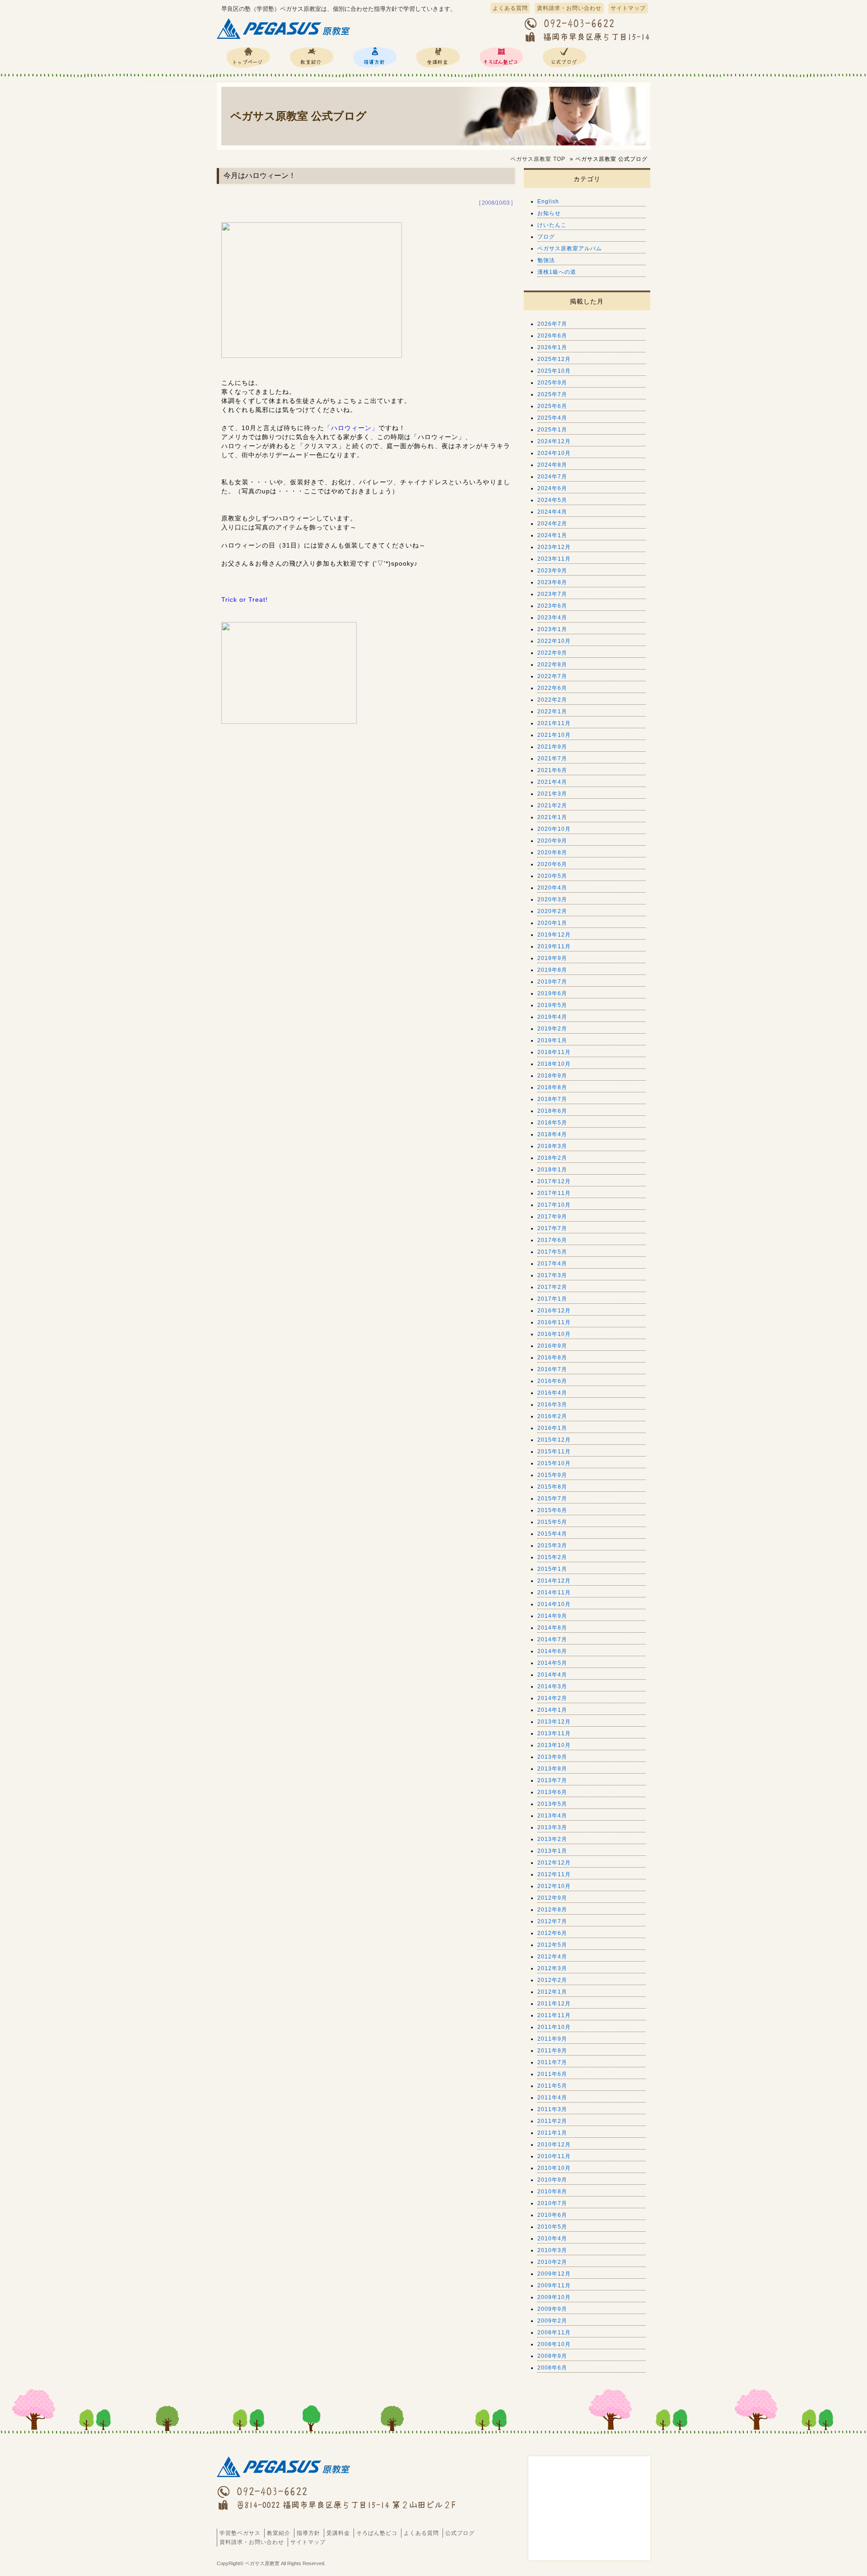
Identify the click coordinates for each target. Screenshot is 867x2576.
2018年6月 (552, 1111)
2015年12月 (554, 1440)
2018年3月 (552, 1146)
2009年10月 (554, 2297)
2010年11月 (554, 2156)
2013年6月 (552, 1792)
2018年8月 (552, 1087)
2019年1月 (552, 1040)
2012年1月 (552, 1992)
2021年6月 (552, 770)
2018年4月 (552, 1134)
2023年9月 (552, 571)
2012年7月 (552, 1921)
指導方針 (375, 57)
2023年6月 (552, 606)
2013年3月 (552, 1827)
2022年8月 (552, 665)
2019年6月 (552, 993)
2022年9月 (552, 653)
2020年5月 (552, 876)
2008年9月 (552, 2356)
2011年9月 (552, 2039)
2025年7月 (552, 394)
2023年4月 (552, 618)
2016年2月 (552, 1416)
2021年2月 (552, 806)
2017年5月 (552, 1252)
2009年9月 (552, 2309)
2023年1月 (552, 629)
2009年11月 (554, 2286)
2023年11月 (554, 559)
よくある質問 (510, 8)
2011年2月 (552, 2121)
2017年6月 (552, 1240)
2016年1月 (552, 1428)
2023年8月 (552, 582)
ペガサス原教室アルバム (570, 248)
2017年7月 (552, 1228)
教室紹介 (312, 57)
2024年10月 (554, 453)
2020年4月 (552, 888)
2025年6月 (552, 406)
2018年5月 (552, 1123)
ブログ (546, 237)
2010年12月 (554, 2145)
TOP (538, 159)
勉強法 (546, 260)
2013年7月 (552, 1780)
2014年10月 (554, 1604)
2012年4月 (552, 1957)
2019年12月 (554, 935)
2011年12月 (554, 2004)
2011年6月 (552, 2074)
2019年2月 (552, 1029)
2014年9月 (552, 1616)
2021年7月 (552, 759)
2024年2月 (552, 524)
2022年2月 (552, 700)
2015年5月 (552, 1522)
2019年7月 (552, 982)
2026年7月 (552, 324)
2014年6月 (552, 1651)
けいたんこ (552, 225)
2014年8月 (552, 1628)
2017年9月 (552, 1217)
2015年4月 (552, 1534)
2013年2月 (552, 1839)
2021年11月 (554, 723)
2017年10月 (554, 1205)
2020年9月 (552, 841)
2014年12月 (554, 1581)
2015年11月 (554, 1452)
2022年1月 (552, 712)
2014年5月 (552, 1663)
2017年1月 (552, 1299)
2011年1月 (552, 2133)
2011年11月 (554, 2015)
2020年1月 (552, 923)
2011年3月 (552, 2109)
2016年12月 (554, 1311)
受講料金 (438, 57)
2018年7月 (552, 1099)
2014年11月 (554, 1592)
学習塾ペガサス (248, 57)
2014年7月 (552, 1639)
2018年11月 (554, 1052)
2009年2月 (552, 2321)
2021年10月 (554, 735)
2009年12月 (554, 2274)
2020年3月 (552, 899)
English (548, 201)
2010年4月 (552, 2239)
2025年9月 (552, 383)
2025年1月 (552, 430)
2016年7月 (552, 1369)
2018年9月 (552, 1076)
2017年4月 (552, 1264)
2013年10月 (554, 1745)
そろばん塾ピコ (501, 57)
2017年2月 (552, 1287)
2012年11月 (554, 1874)
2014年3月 (552, 1686)
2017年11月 (554, 1193)
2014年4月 (552, 1675)
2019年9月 (552, 958)
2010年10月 (554, 2168)
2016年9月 (552, 1346)
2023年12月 (554, 547)
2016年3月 (552, 1405)
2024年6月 (552, 488)
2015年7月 (552, 1499)
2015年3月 (552, 1546)
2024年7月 (552, 477)
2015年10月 (554, 1463)
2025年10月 (554, 371)
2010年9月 (552, 2180)
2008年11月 (554, 2332)
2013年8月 (552, 1769)
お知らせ (549, 213)
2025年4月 (552, 418)
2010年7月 (552, 2203)
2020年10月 (554, 829)
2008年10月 (554, 2344)
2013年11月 (554, 1733)
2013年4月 (552, 1816)
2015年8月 (552, 1487)
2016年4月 (552, 1393)
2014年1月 (552, 1710)
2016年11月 (554, 1322)
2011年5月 (552, 2086)
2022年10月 (554, 641)
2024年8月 (552, 465)
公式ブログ (564, 57)
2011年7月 (552, 2062)
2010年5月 (552, 2227)
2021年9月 (552, 747)
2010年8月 (552, 2192)
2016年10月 (554, 1334)
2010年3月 (552, 2250)
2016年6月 (552, 1381)
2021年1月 (552, 817)
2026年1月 (552, 347)
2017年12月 (554, 1181)
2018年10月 (554, 1064)
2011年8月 (552, 2051)
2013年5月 (552, 1804)
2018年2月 (552, 1158)
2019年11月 (554, 946)
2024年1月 (552, 535)
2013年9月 (552, 1757)
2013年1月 (552, 1851)
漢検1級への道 (557, 272)
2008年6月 (552, 2368)
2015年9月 (552, 1475)
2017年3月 (552, 1275)
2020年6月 (552, 864)
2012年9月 (552, 1898)
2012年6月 (552, 1933)
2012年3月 (552, 1968)
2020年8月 (552, 852)
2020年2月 (552, 911)
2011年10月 (554, 2027)
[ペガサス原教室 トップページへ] (284, 39)
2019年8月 (552, 970)
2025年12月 (554, 359)
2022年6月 (552, 688)
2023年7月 (552, 594)
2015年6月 (552, 1510)
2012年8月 (552, 1910)
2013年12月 (554, 1722)
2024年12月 (554, 441)
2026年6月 (552, 336)
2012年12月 (554, 1863)
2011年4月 (552, 2098)
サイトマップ (628, 8)
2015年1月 (552, 1569)
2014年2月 (552, 1698)
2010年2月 (552, 2262)
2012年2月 (552, 1980)
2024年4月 (552, 512)
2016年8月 (552, 1358)
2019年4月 (552, 1017)
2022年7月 (552, 676)
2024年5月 (552, 500)
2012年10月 (554, 1886)
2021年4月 (552, 782)
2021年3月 (552, 794)
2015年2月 (552, 1557)
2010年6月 (552, 2215)
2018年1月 (552, 1170)
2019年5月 (552, 1005)
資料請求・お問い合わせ (569, 8)
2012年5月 (552, 1945)
